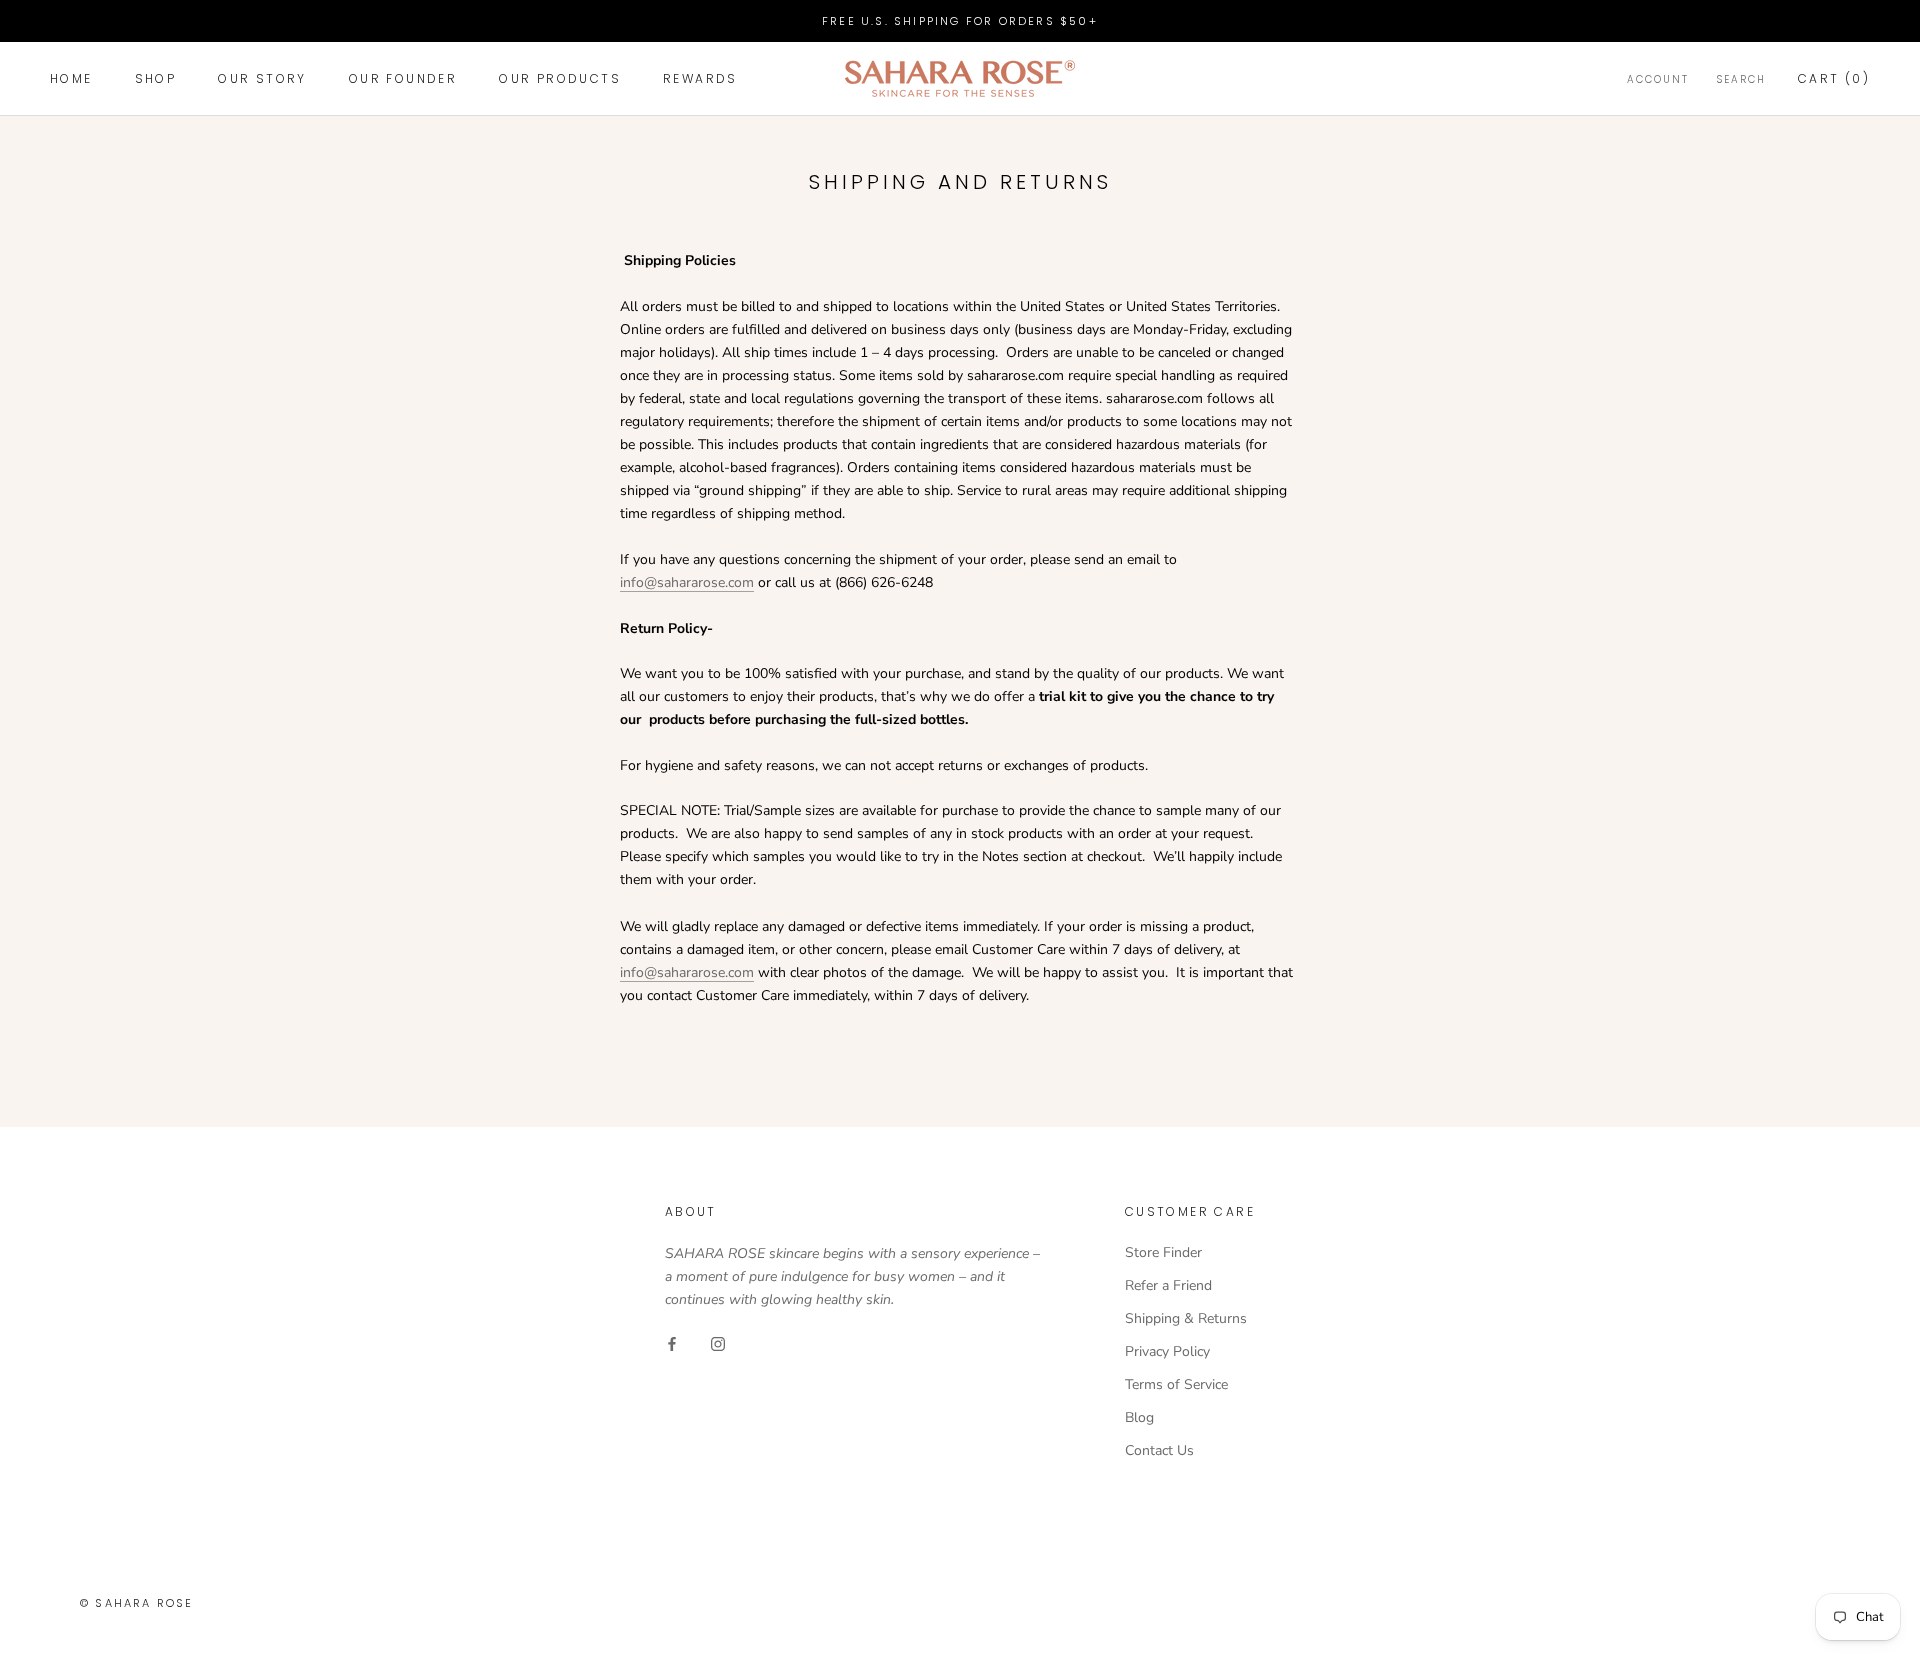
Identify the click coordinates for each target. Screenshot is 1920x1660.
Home (71, 79)
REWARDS (700, 79)
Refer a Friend (1168, 1285)
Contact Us (1159, 1450)
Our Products (560, 79)
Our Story (262, 79)
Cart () (1834, 79)
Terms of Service (1176, 1384)
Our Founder (403, 79)
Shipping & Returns (1186, 1318)
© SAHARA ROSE (137, 1603)
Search (1741, 80)
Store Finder (1163, 1252)
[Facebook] (672, 1342)
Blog (1139, 1417)
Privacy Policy (1167, 1351)
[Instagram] (718, 1342)
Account (1658, 80)
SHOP (156, 79)
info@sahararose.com (687, 582)
